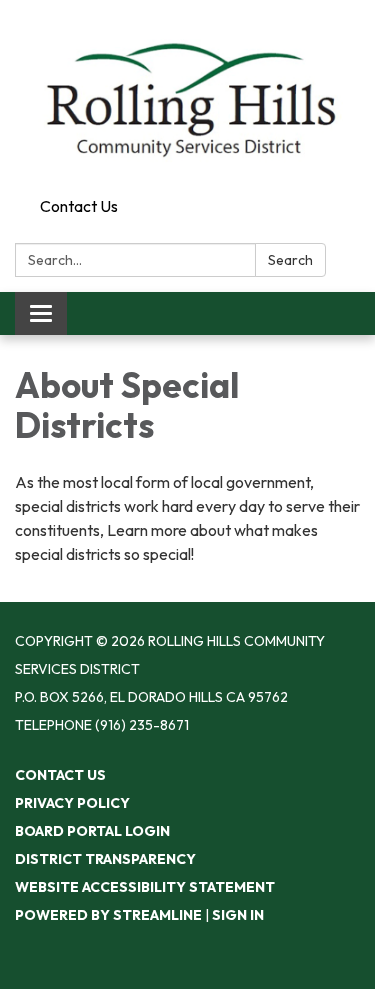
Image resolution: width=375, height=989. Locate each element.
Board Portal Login (92, 831)
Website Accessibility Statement (145, 887)
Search (290, 260)
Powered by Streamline (108, 915)
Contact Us (79, 206)
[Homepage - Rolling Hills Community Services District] (187, 94)
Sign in (238, 915)
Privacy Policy (72, 803)
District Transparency (105, 859)
